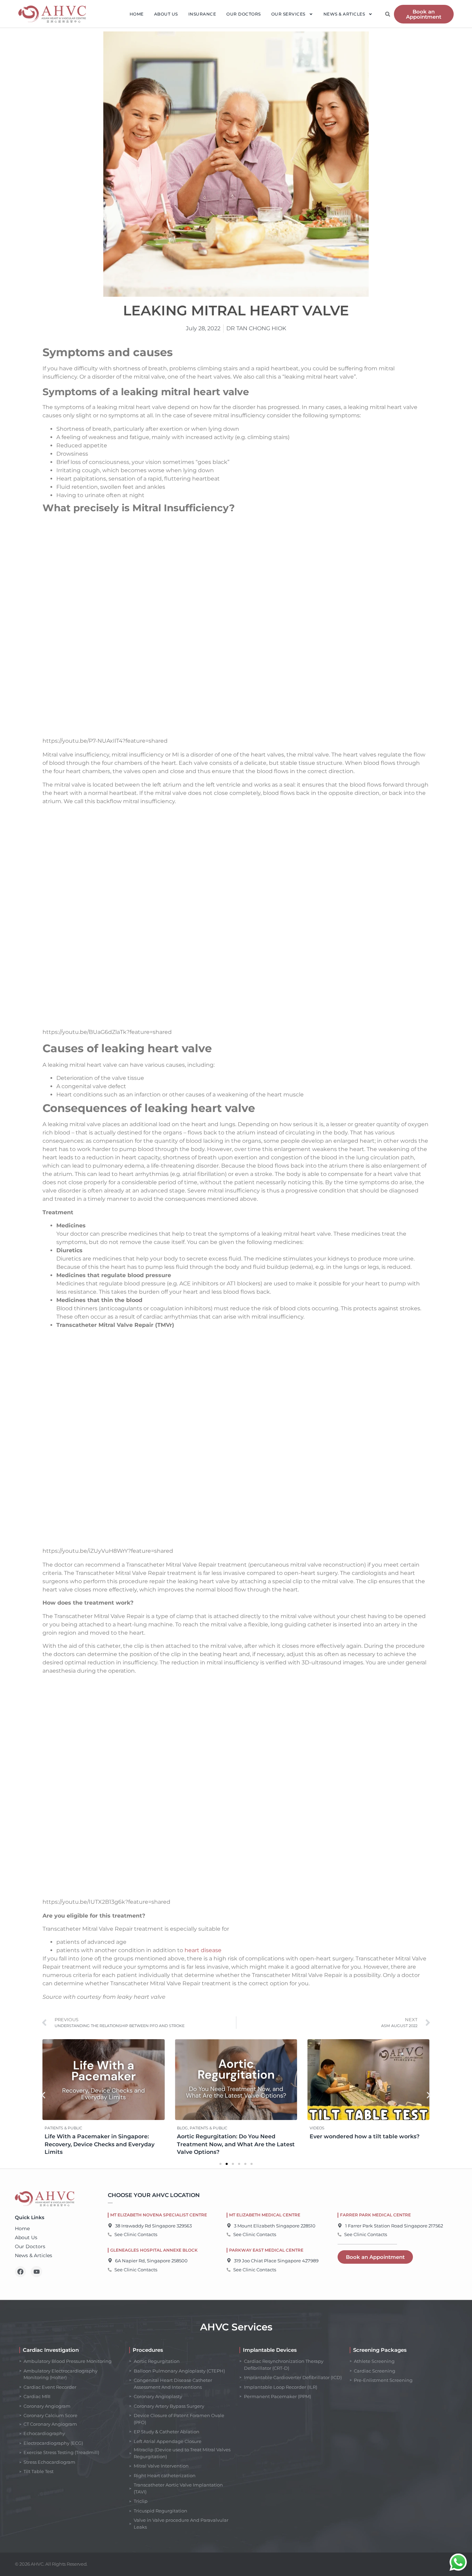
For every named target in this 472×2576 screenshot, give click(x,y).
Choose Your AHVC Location (154, 2195)
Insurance (202, 14)
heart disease (203, 1950)
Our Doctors (244, 14)
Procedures (148, 2350)
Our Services (288, 14)
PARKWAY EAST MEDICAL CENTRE (266, 2250)
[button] (388, 14)
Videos (317, 2128)
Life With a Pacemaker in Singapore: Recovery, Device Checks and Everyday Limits (100, 2144)
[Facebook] (20, 2272)
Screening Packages (380, 2350)
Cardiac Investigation (51, 2350)
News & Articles (344, 14)
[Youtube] (36, 2272)
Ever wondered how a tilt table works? (365, 2136)
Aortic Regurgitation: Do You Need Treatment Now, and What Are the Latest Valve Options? (236, 2144)
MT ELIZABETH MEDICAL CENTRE (265, 2215)
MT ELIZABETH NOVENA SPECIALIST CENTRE (159, 2215)
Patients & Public (63, 2128)
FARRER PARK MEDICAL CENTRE (375, 2215)
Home (137, 14)
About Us (166, 14)
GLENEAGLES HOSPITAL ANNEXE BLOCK (154, 2250)
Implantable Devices (270, 2350)
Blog (182, 2128)
